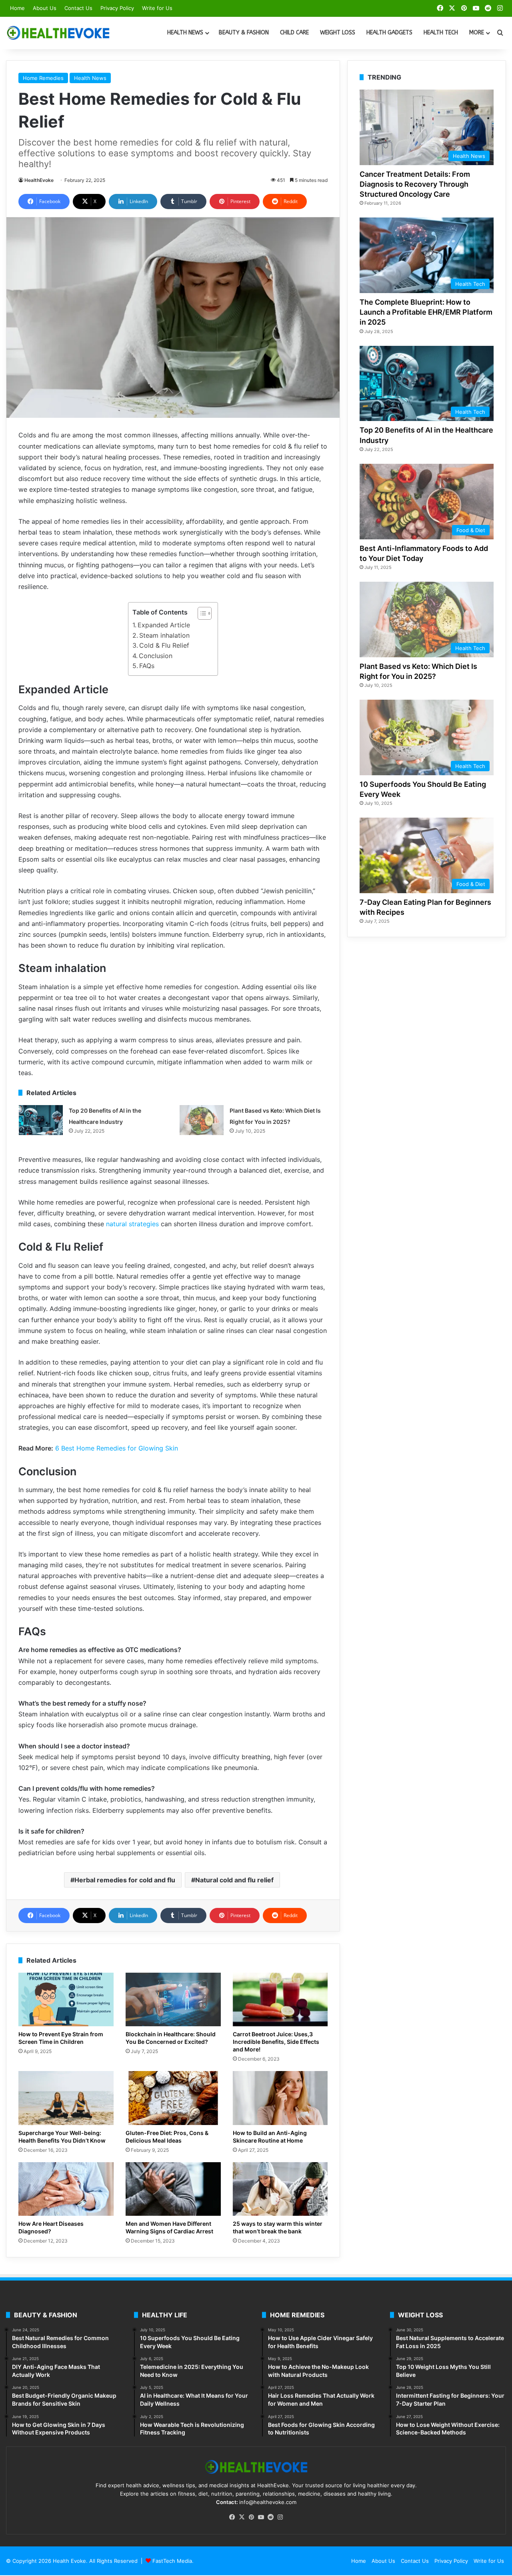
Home (17, 8)
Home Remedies (43, 78)
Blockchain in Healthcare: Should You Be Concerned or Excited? (171, 2038)
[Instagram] (280, 2517)
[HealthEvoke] (58, 33)
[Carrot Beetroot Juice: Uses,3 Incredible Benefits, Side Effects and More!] (280, 1999)
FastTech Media (172, 2561)
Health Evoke (69, 2561)
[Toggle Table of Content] (201, 613)
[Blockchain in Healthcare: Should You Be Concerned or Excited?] (173, 1999)
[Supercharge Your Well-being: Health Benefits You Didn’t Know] (66, 2098)
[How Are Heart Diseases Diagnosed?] (66, 2189)
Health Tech (441, 33)
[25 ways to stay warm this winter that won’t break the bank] (280, 2189)
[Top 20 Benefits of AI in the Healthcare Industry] (41, 1120)
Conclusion (157, 656)
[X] (242, 2517)
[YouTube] (261, 2517)
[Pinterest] (251, 2517)
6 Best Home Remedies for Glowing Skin (117, 1448)
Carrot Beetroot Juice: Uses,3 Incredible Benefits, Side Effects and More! (276, 2042)
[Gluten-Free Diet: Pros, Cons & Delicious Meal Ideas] (173, 2098)
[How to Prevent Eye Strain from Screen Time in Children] (66, 1999)
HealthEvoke (39, 180)
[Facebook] (232, 2517)
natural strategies (132, 1224)
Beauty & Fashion (244, 33)
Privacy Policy (117, 8)
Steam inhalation (164, 635)
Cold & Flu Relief (164, 645)
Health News (185, 33)
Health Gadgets (389, 33)
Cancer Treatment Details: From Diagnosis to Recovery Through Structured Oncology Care (415, 184)
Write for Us (157, 8)
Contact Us (78, 8)
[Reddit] (270, 2517)
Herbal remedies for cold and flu (125, 1880)
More (477, 33)
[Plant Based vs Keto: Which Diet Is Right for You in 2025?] (202, 1120)
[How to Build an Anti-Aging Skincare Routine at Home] (280, 2098)
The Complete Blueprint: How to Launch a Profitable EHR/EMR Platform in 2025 (426, 312)
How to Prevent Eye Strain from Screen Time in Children (61, 2038)
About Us (45, 8)
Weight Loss (338, 33)
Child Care (294, 33)
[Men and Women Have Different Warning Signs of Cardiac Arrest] (173, 2189)
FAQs (147, 666)
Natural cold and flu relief (234, 1880)
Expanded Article (164, 625)
